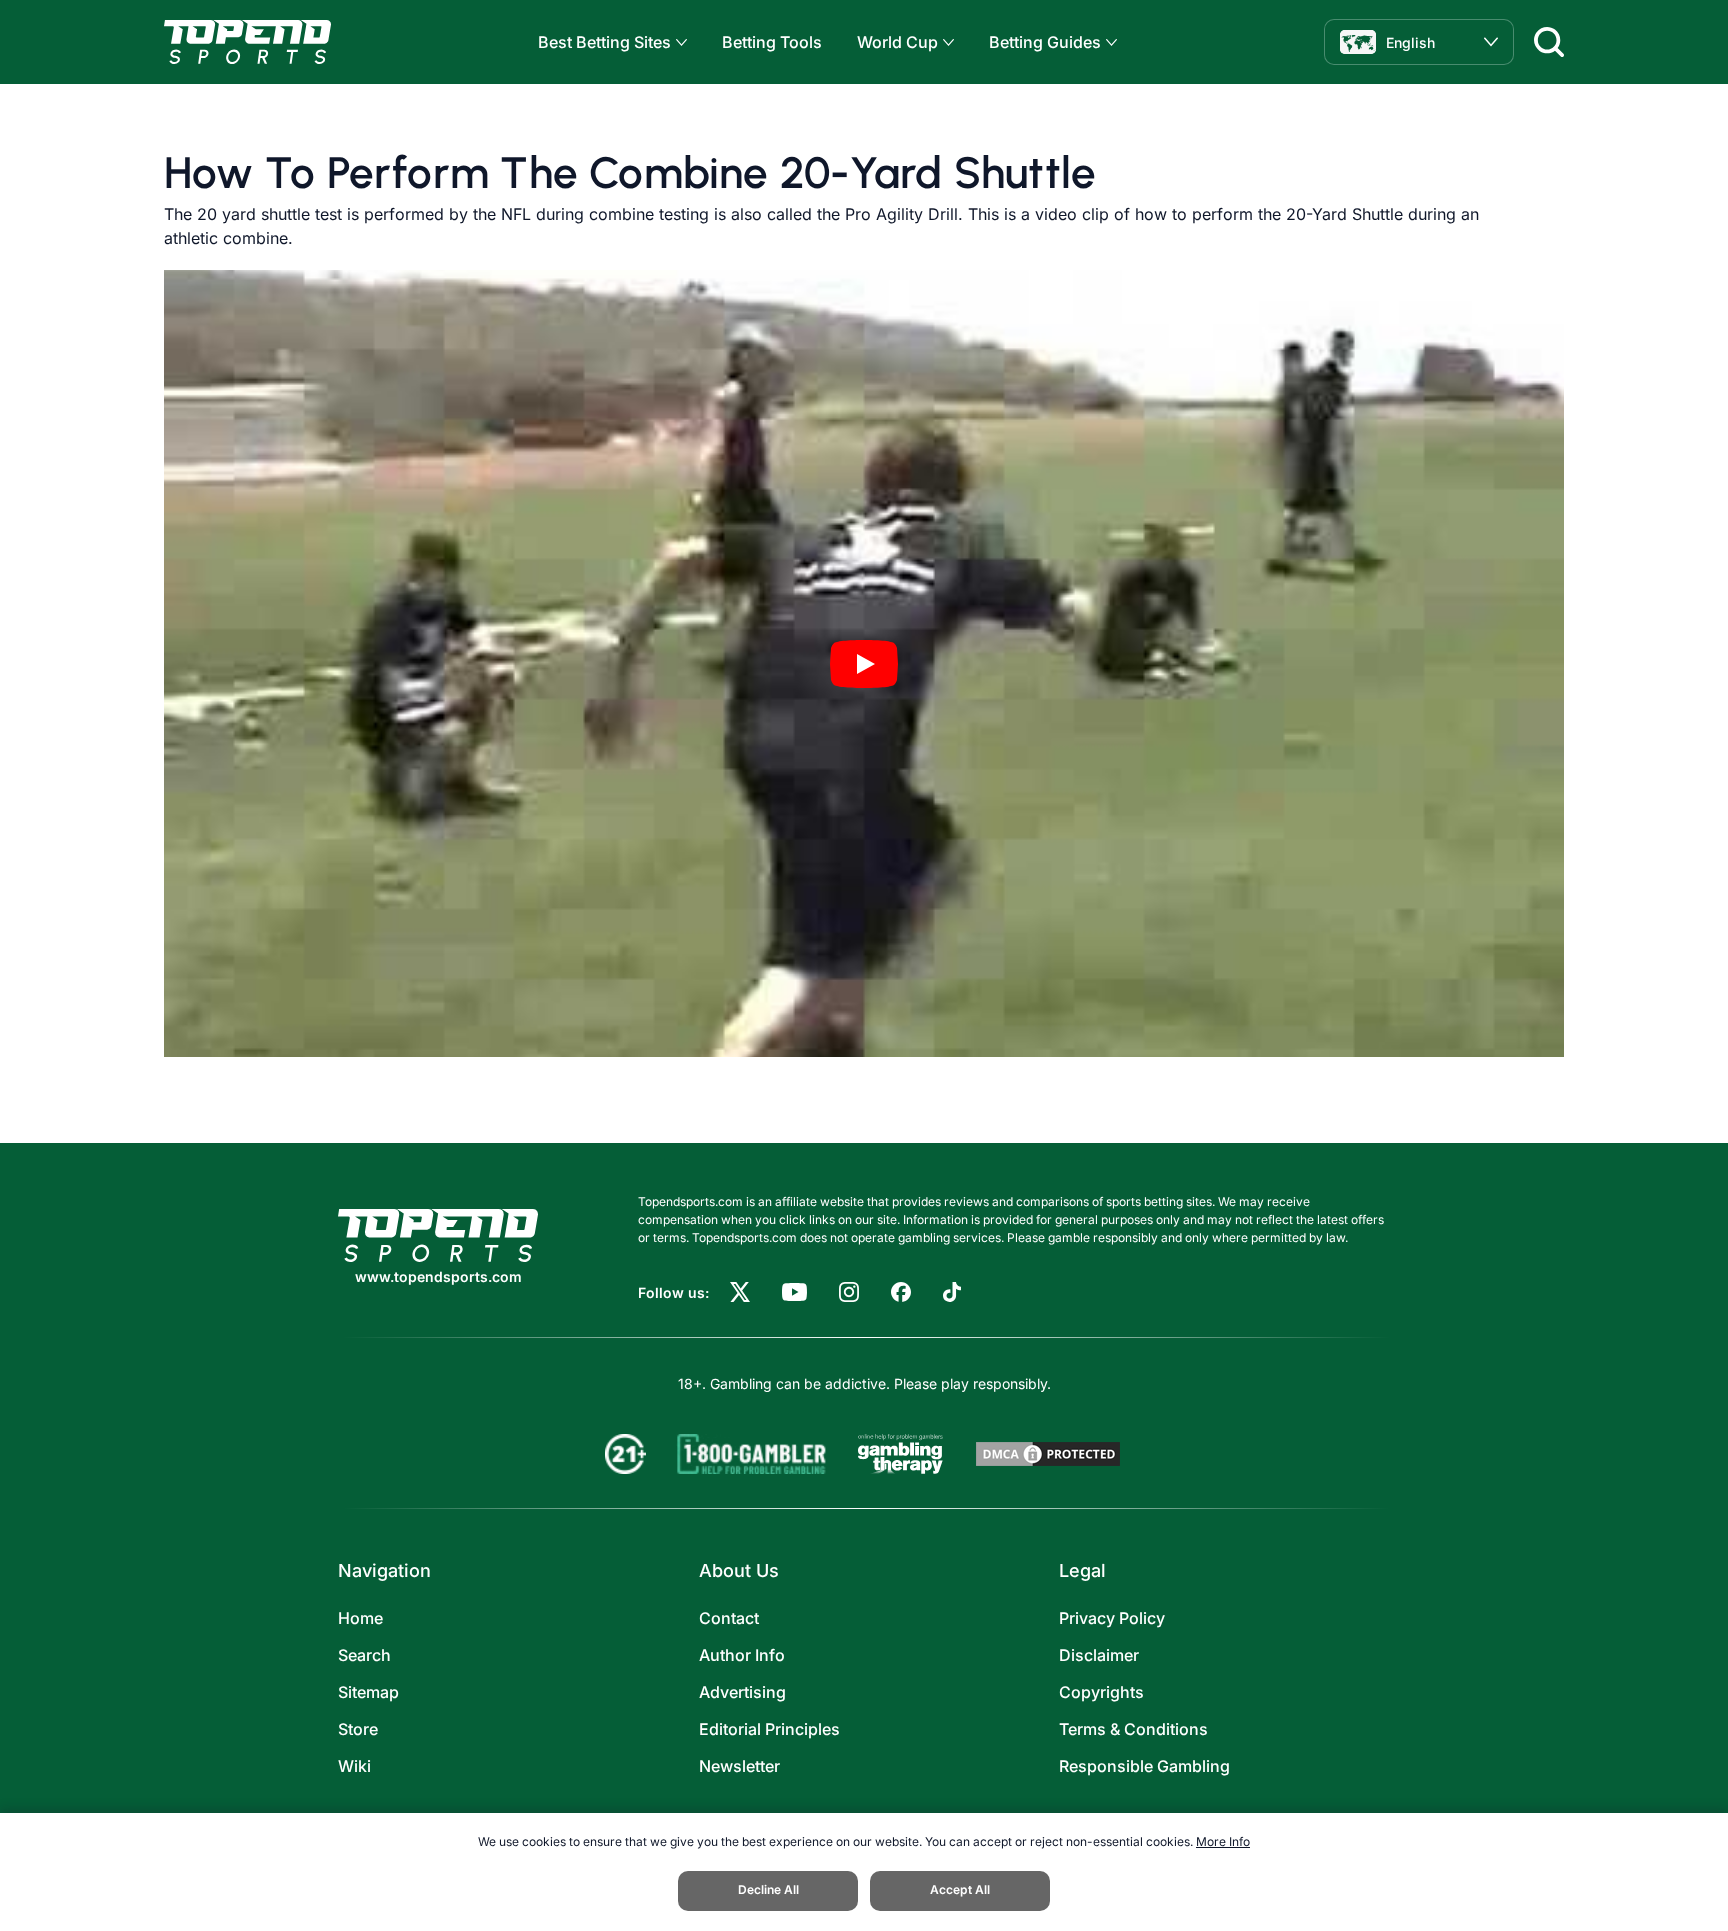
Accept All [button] (960, 1889)
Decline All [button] (768, 1889)
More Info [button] (1223, 1841)
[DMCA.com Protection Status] (1048, 1454)
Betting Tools (772, 42)
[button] (679, 42)
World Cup (897, 42)
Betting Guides (1045, 42)
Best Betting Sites (604, 42)
